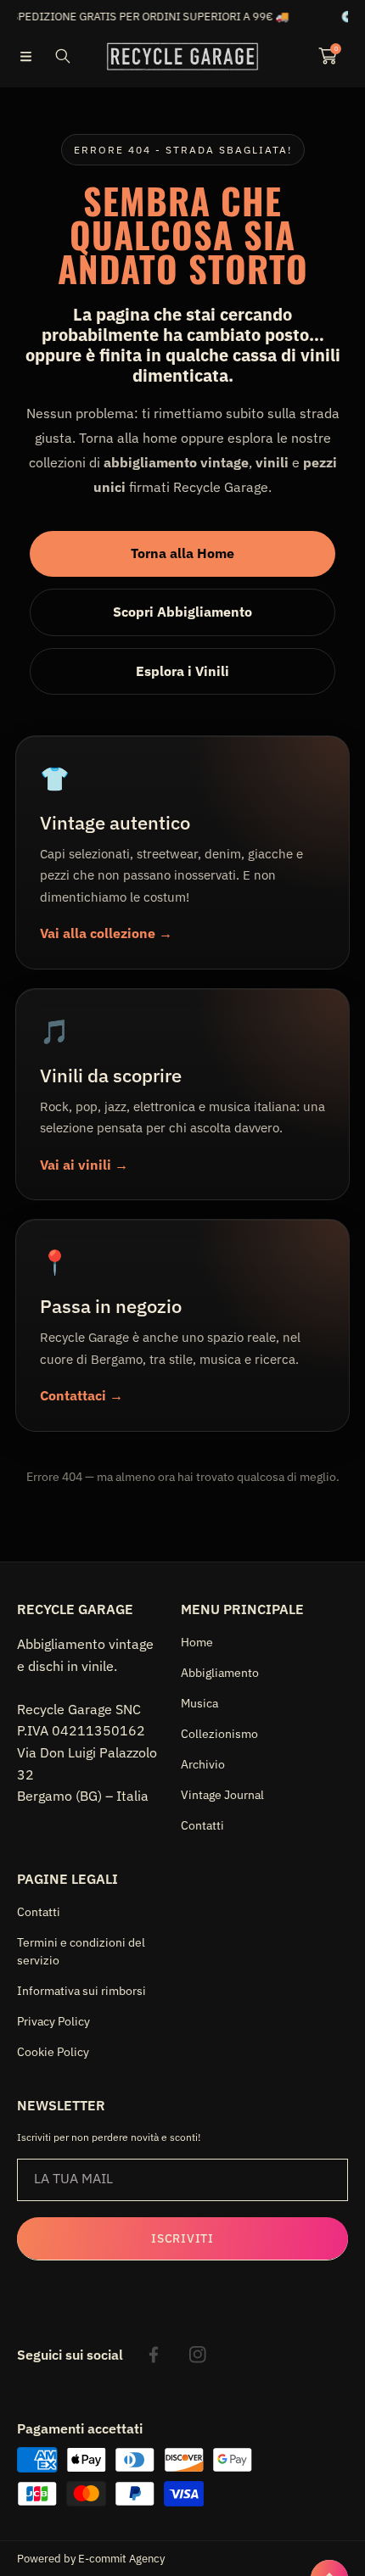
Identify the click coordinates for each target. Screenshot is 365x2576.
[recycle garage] (182, 57)
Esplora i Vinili (182, 671)
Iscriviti (182, 2238)
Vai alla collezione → (106, 933)
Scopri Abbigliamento (182, 612)
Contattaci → (81, 1395)
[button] (25, 56)
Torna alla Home (182, 553)
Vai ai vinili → (84, 1165)
